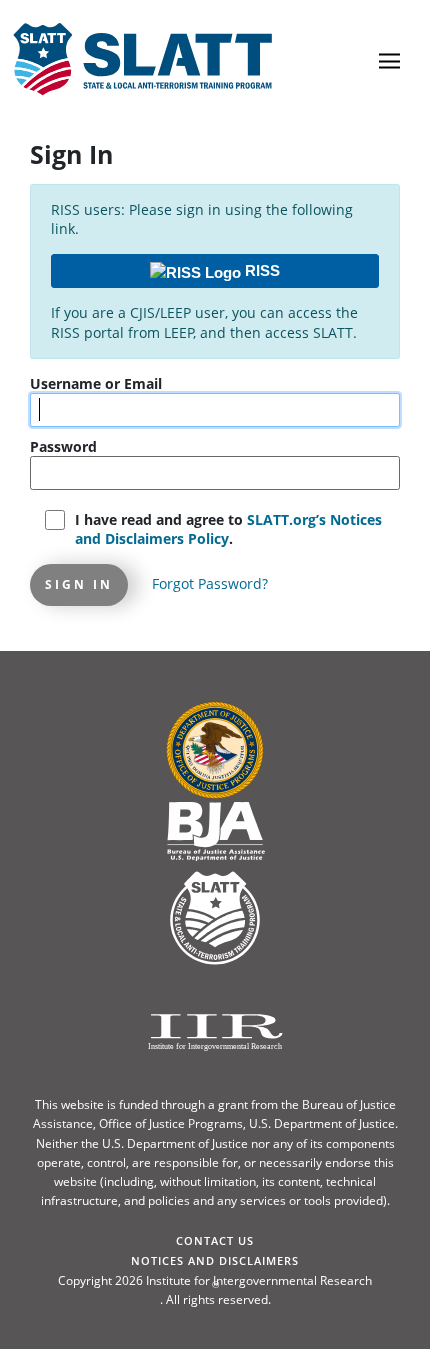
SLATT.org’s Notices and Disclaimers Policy (228, 529)
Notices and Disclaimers (215, 1260)
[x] (331, 30)
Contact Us (215, 1240)
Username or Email (96, 383)
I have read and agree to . (228, 529)
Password (63, 446)
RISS (260, 270)
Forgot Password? (210, 583)
